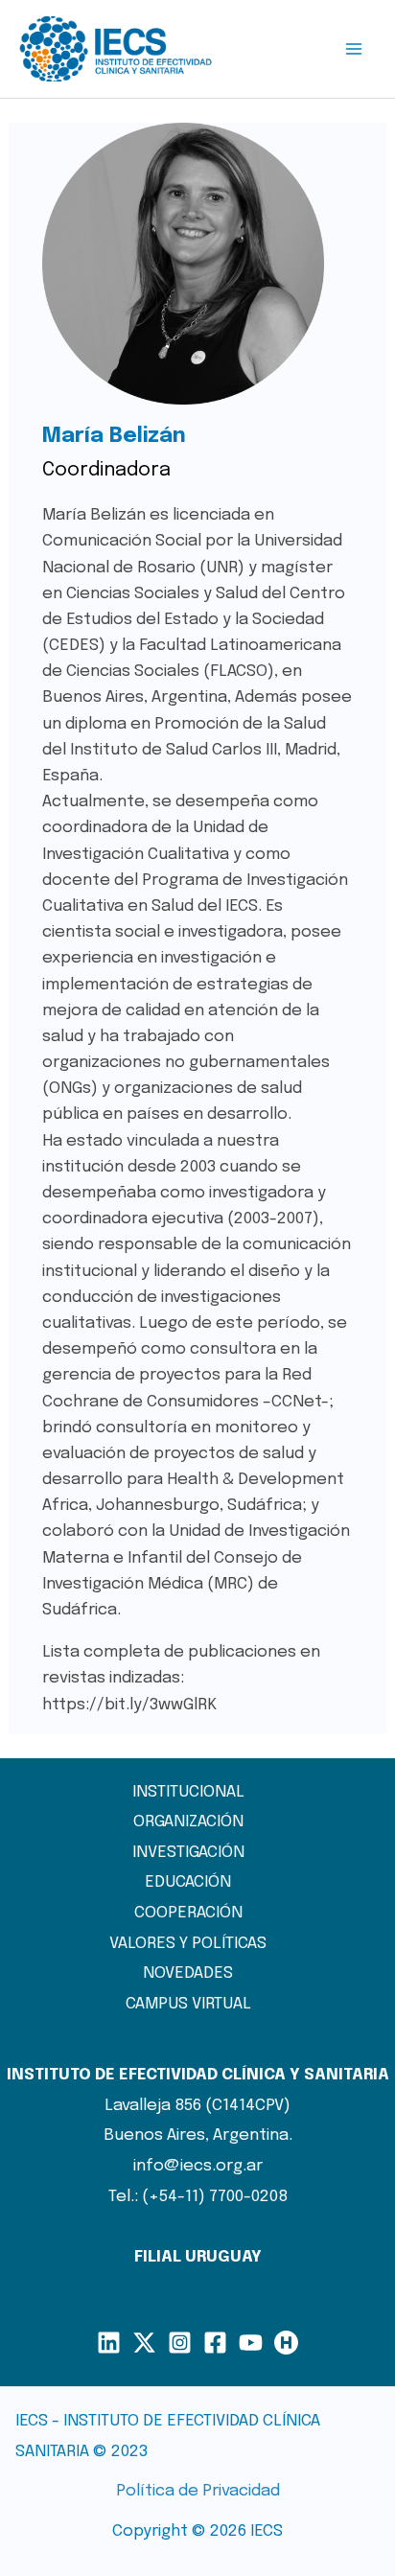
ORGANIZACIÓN (188, 1822)
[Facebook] (215, 2343)
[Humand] (286, 2343)
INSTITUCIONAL (188, 1792)
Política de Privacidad (198, 2491)
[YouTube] (251, 2343)
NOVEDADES (188, 1973)
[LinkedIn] (109, 2343)
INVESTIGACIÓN (188, 1853)
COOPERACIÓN (188, 1913)
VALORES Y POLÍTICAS (188, 1944)
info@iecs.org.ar (198, 2166)
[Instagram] (180, 2343)
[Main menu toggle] (355, 49)
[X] (144, 2343)
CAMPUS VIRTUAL (188, 2004)
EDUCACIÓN (188, 1882)
